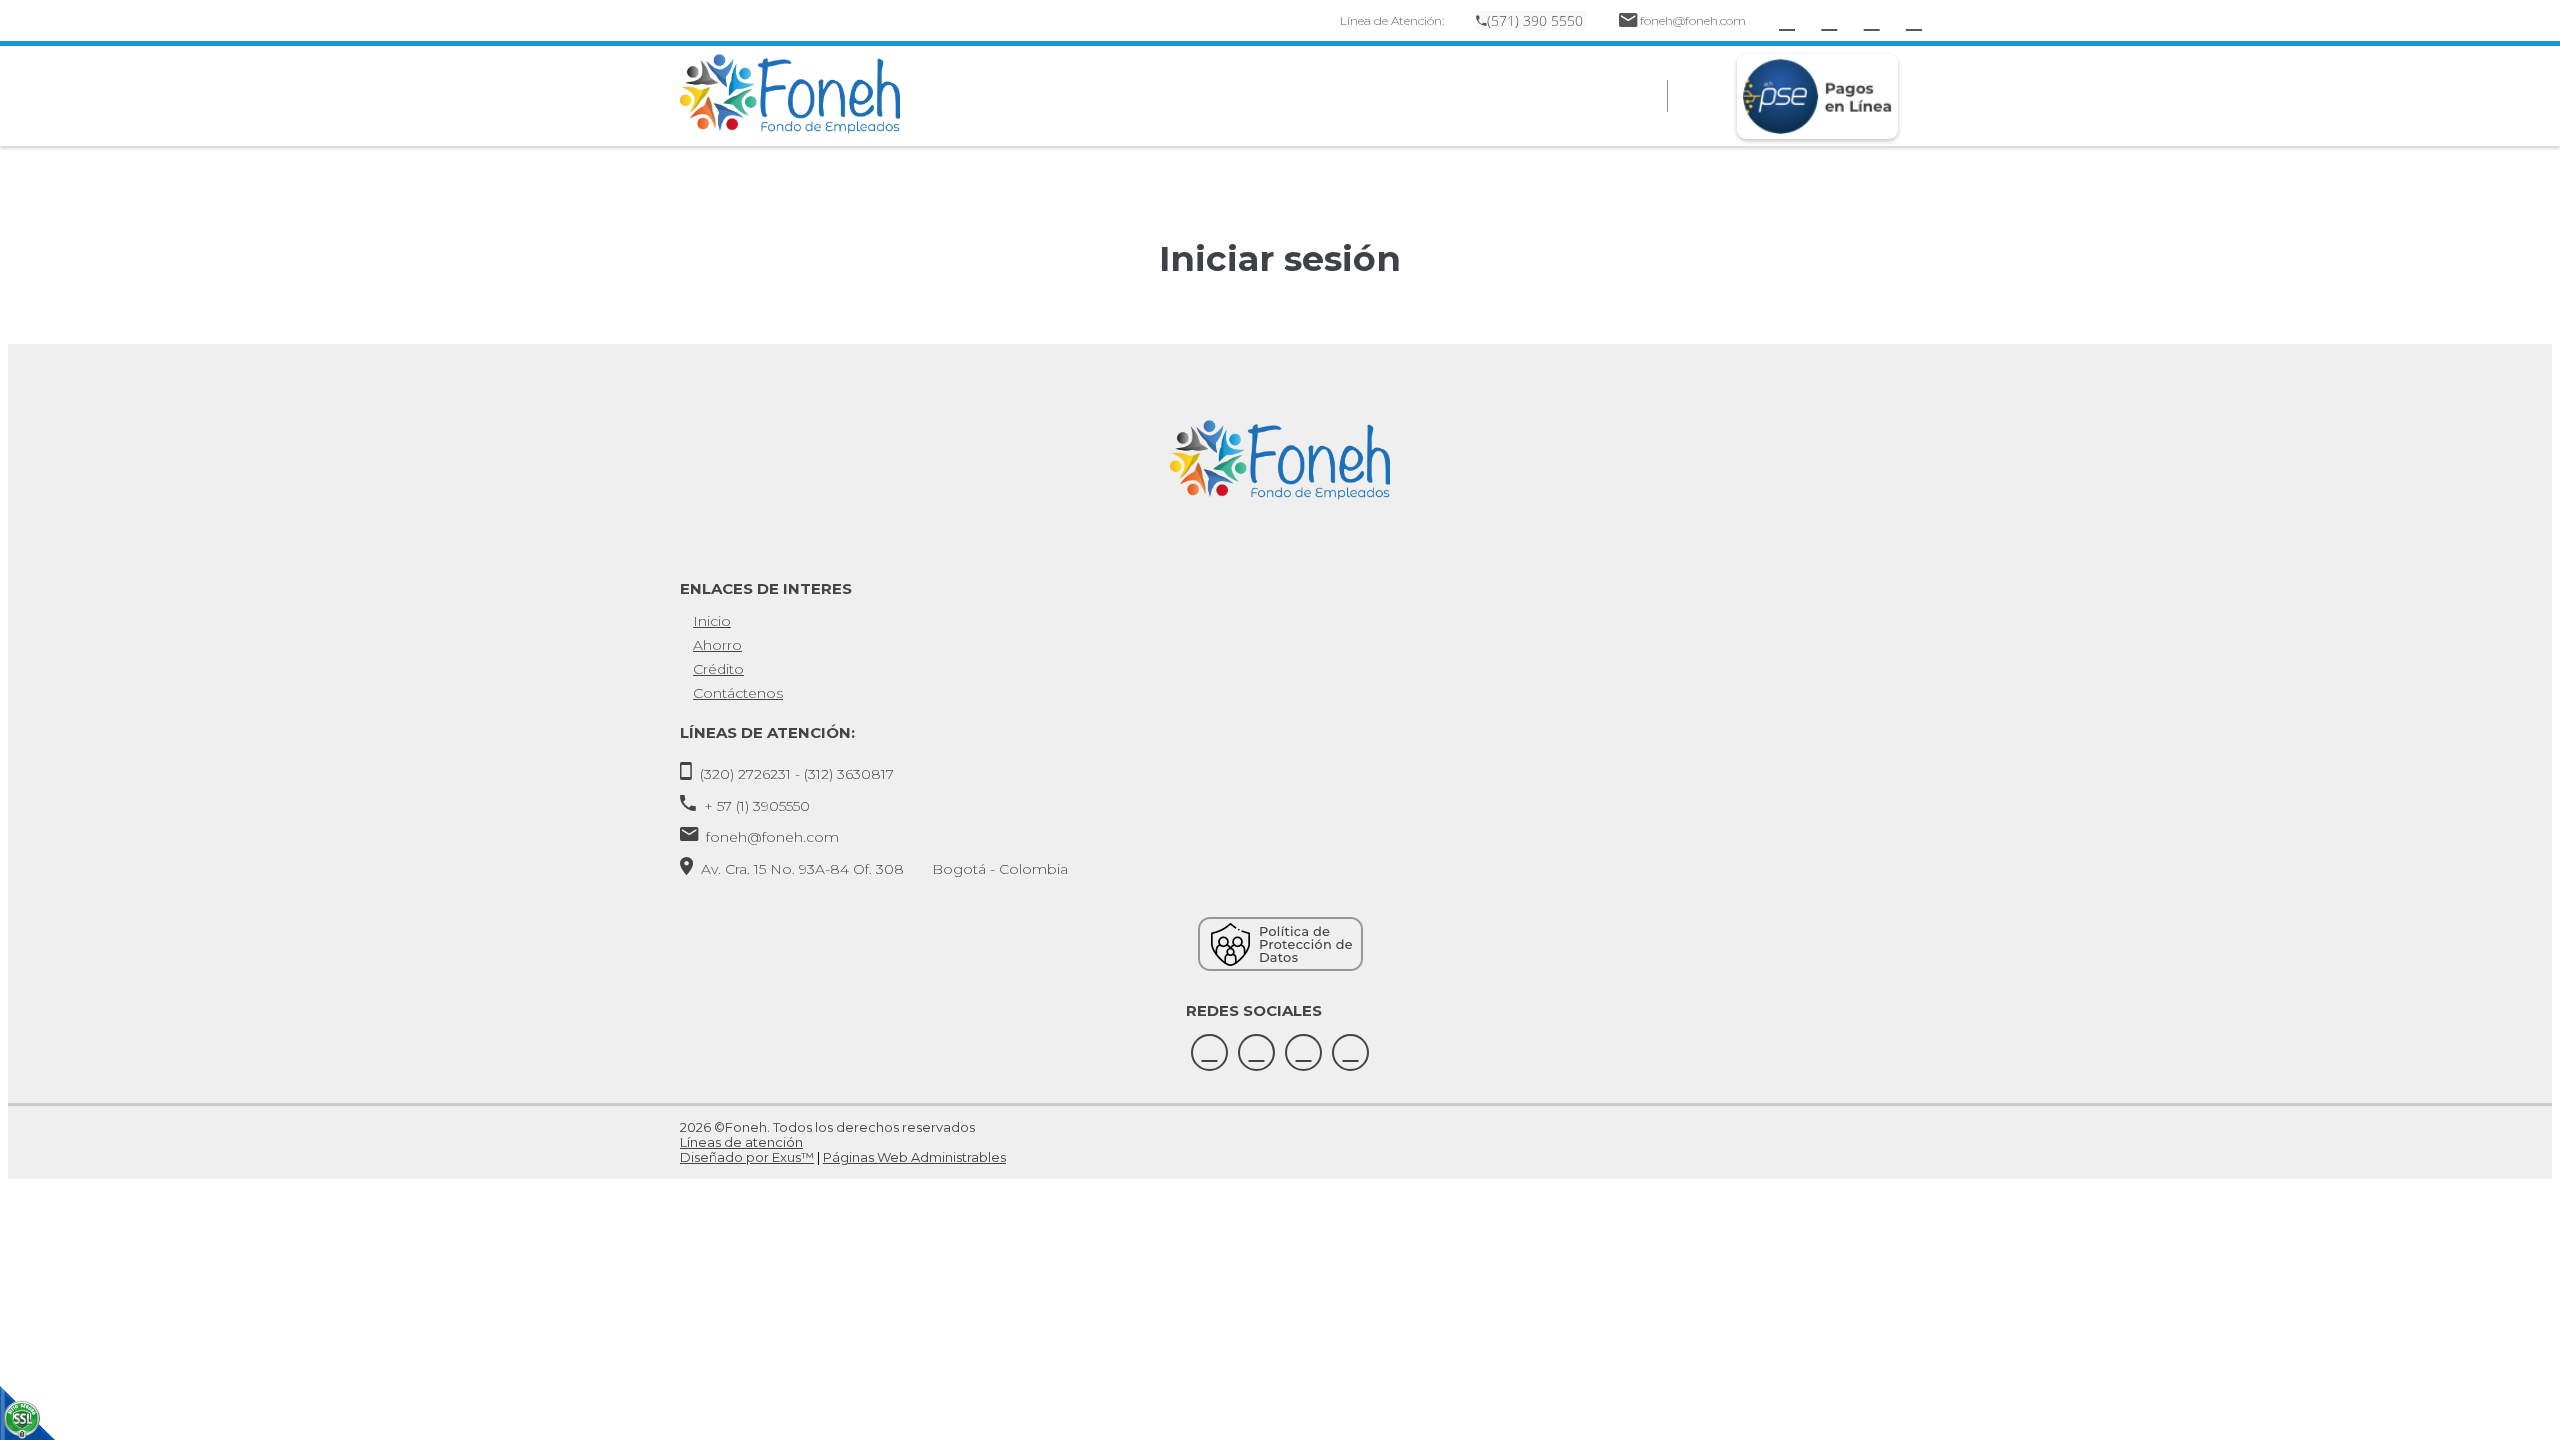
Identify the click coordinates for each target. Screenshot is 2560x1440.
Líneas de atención (741, 1142)
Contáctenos (738, 693)
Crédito (718, 669)
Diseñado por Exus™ (747, 1157)
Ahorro (717, 645)
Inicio (712, 621)
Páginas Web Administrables (914, 1157)
